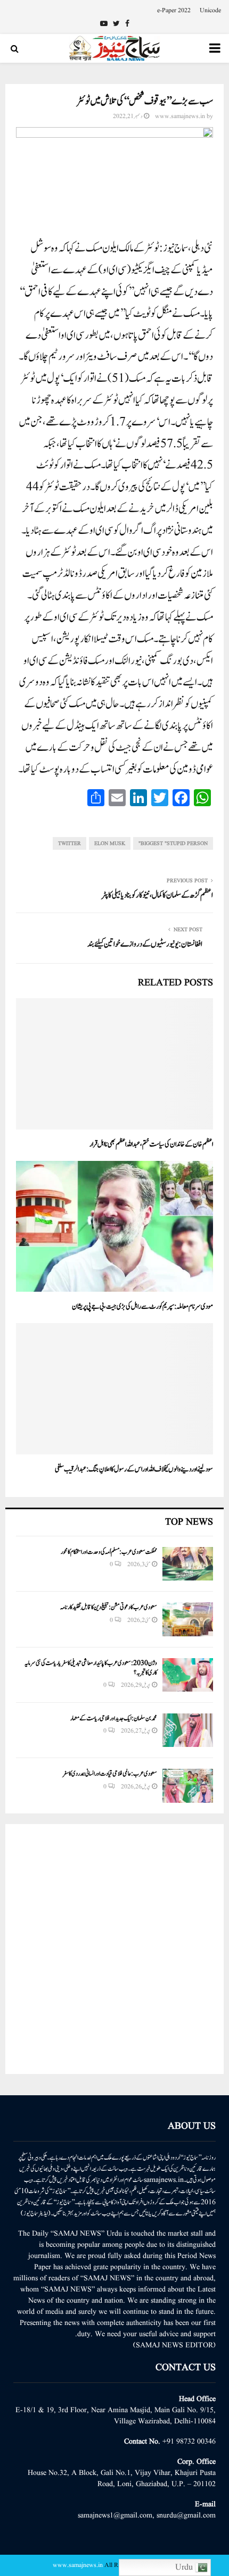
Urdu (185, 2567)
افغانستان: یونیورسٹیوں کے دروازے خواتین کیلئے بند (145, 944)
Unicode (210, 10)
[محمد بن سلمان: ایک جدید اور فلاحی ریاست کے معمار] (188, 1730)
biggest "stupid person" (173, 843)
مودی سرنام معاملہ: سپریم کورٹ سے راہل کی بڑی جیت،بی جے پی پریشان (142, 1307)
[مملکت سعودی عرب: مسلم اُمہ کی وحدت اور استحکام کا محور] (188, 1564)
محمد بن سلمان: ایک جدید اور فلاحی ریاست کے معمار (114, 1718)
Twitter (69, 843)
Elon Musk (110, 843)
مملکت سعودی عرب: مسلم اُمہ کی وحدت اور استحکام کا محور (109, 1552)
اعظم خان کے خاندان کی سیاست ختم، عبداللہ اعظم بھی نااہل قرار (151, 1144)
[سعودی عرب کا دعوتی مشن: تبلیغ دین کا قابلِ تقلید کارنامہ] (188, 1619)
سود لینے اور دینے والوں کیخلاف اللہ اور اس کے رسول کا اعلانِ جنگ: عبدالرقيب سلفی (134, 1469)
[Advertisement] (114, 1949)
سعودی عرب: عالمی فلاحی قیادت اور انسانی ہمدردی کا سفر (110, 1774)
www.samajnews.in (180, 116)
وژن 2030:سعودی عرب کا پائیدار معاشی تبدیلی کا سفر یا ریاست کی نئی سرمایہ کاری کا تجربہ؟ (91, 1668)
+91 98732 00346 (189, 2441)
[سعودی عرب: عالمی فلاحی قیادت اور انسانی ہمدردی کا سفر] (188, 1785)
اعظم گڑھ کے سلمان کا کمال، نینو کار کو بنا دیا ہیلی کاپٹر (157, 895)
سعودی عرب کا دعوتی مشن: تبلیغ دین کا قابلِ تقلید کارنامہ (109, 1607)
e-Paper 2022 (174, 10)
